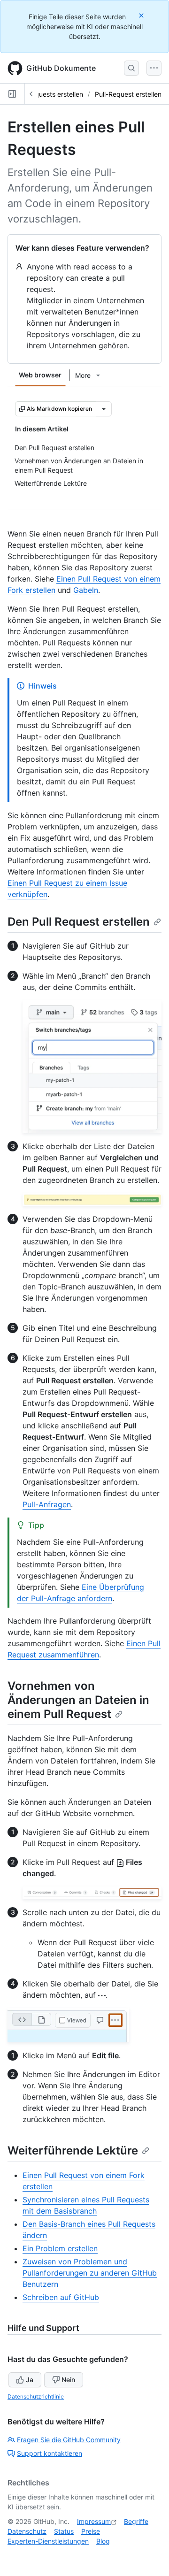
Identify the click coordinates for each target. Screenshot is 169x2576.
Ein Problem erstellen (60, 2248)
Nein (68, 2380)
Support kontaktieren (50, 2453)
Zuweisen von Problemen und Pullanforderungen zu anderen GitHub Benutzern (90, 2273)
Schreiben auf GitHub (61, 2297)
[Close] (142, 15)
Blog (103, 2541)
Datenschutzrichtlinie (36, 2396)
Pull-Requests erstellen (48, 94)
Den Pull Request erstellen (79, 922)
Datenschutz (27, 2531)
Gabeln (86, 590)
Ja (30, 2380)
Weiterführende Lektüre (73, 2150)
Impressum (94, 2521)
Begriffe (136, 2521)
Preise (91, 2531)
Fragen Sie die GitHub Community (69, 2440)
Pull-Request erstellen (128, 94)
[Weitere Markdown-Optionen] (104, 409)
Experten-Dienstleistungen (48, 2541)
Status (64, 2531)
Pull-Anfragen (47, 1504)
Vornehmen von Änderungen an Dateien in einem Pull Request (78, 1700)
